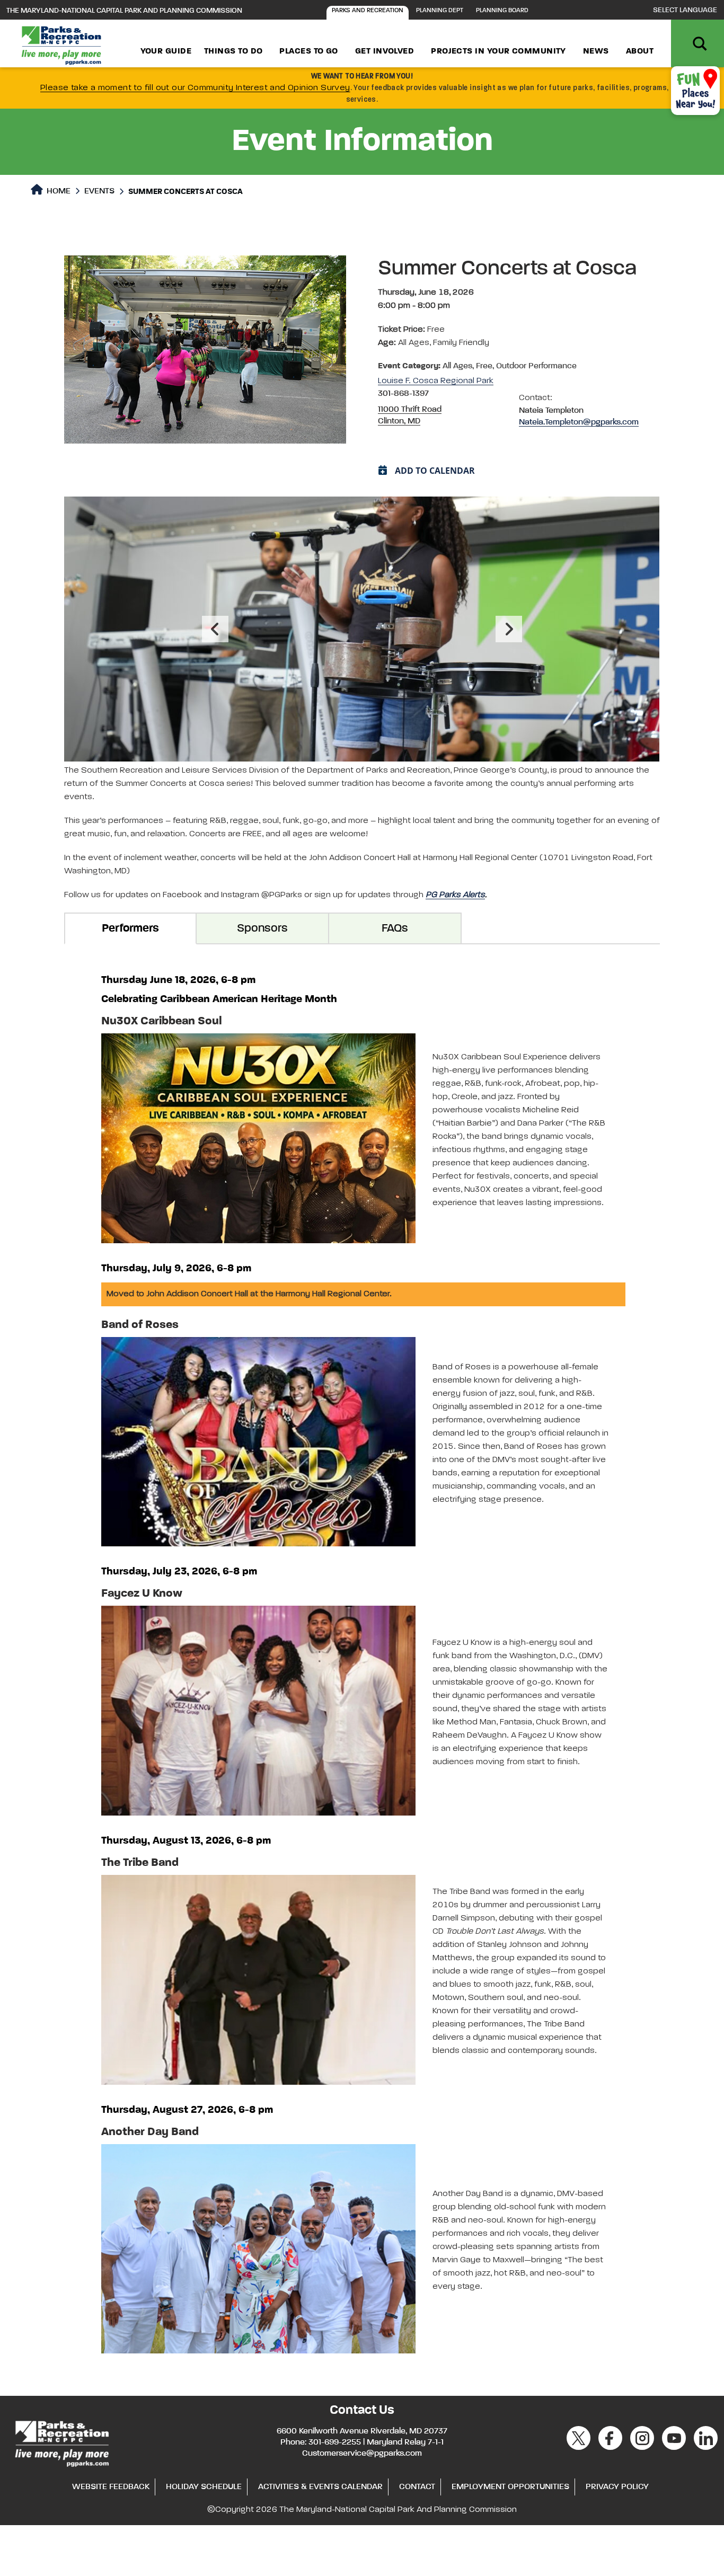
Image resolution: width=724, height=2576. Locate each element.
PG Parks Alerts (455, 895)
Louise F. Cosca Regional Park (436, 381)
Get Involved (385, 51)
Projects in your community (498, 51)
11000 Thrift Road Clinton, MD (410, 415)
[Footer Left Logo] (61, 2442)
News (596, 51)
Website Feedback (111, 2487)
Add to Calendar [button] (435, 471)
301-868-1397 (403, 394)
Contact (417, 2487)
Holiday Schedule (204, 2487)
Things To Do (233, 51)
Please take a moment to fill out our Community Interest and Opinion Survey (195, 88)
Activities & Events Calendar (320, 2487)
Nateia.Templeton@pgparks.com (579, 422)
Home (58, 191)
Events (99, 191)
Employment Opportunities (510, 2487)
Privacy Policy (617, 2487)
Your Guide (166, 51)
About (640, 51)
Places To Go (308, 51)
